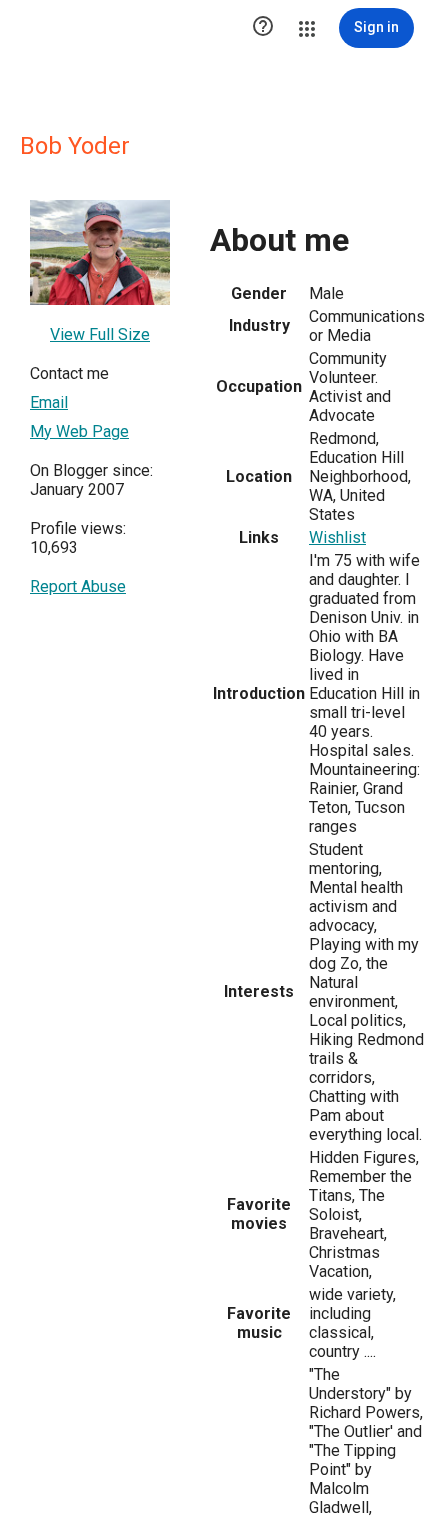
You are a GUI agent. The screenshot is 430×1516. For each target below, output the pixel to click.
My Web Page (79, 431)
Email (49, 402)
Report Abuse (78, 586)
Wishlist (337, 537)
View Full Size (100, 334)
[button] (263, 28)
